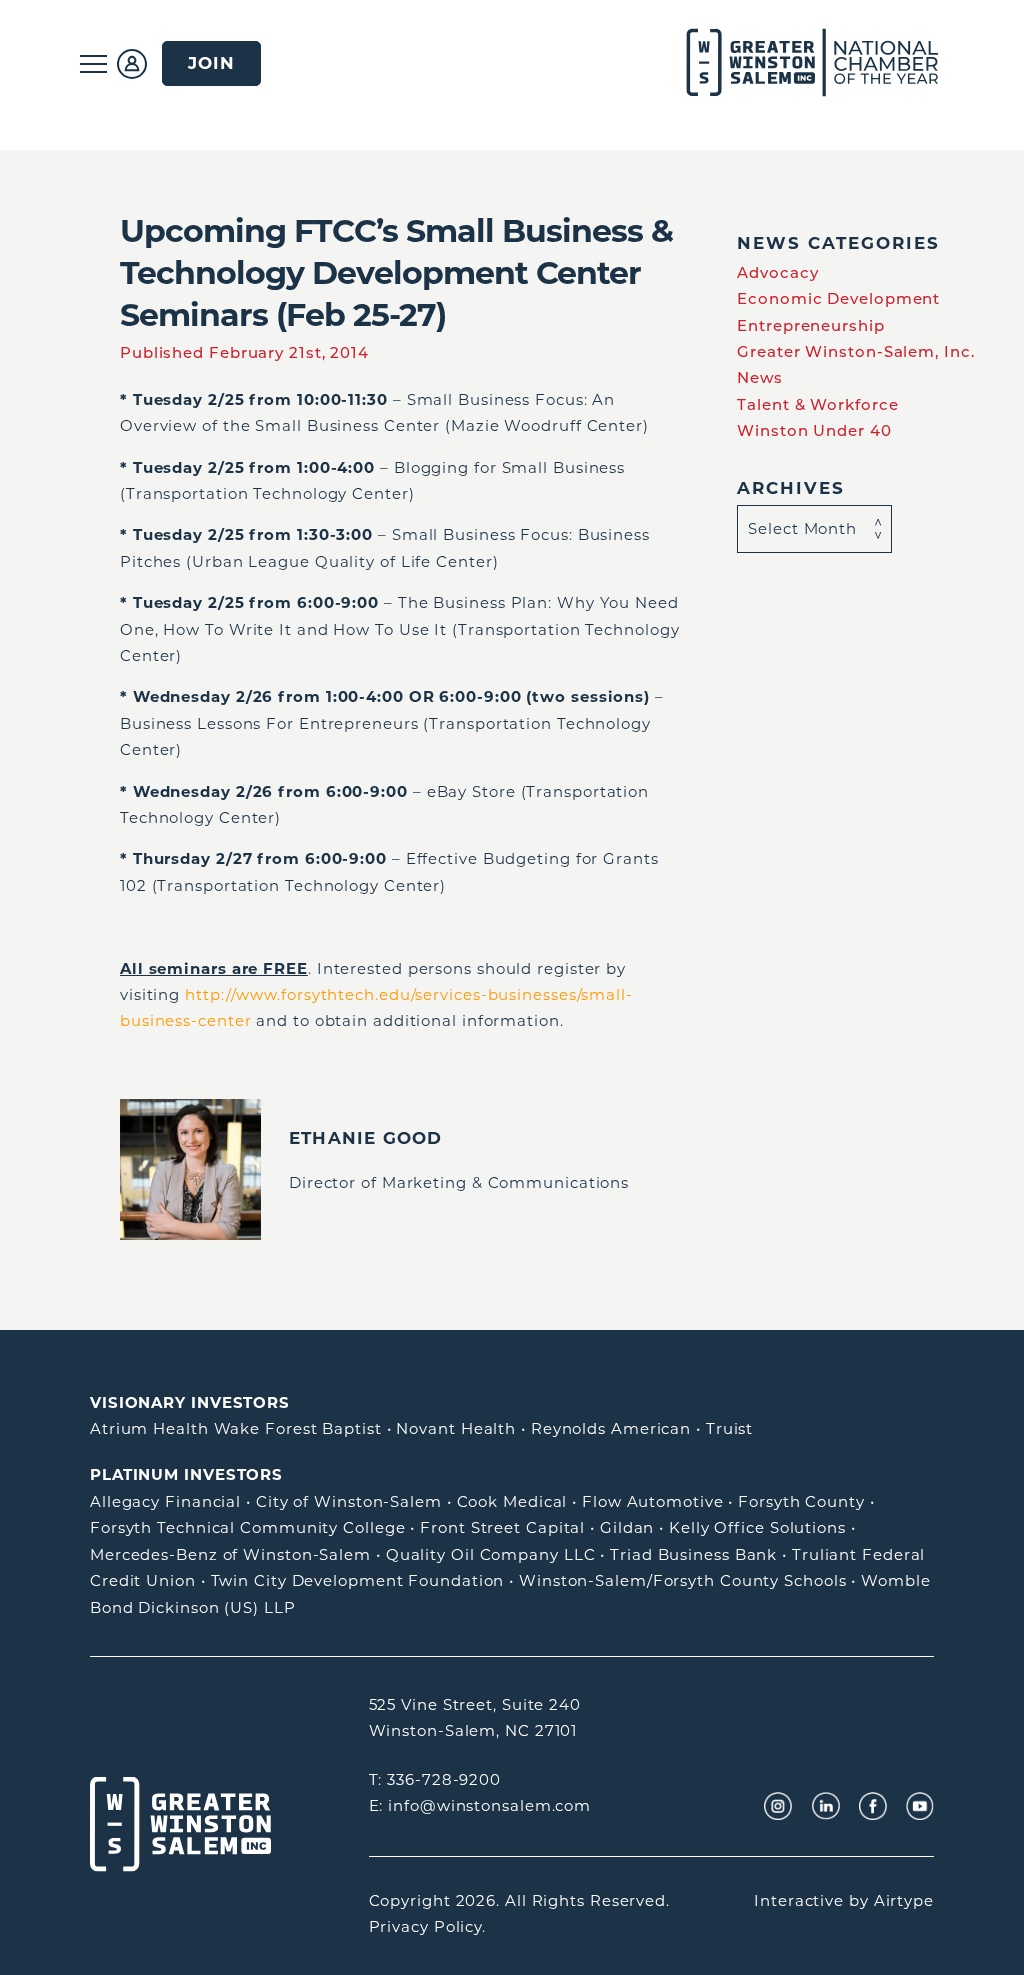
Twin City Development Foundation (358, 1580)
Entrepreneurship (810, 325)
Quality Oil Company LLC (491, 1554)
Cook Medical (512, 1501)
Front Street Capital (502, 1527)
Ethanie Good (365, 1138)
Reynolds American (611, 1428)
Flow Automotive (653, 1501)
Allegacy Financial (165, 1501)
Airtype (904, 1900)
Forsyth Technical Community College (248, 1527)
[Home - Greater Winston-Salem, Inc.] (801, 63)
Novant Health (456, 1428)
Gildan (627, 1527)
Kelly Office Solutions (757, 1527)
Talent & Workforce (817, 404)
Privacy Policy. (428, 1926)
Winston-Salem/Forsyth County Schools (682, 1580)
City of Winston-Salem (349, 1501)
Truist (729, 1428)
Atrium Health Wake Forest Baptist (236, 1428)
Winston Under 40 (814, 430)
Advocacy (777, 272)
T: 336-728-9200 (435, 1779)
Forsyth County (801, 1501)
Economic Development (838, 298)
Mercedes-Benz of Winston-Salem (230, 1554)
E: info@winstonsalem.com (480, 1805)
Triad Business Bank (693, 1554)
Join (211, 63)
